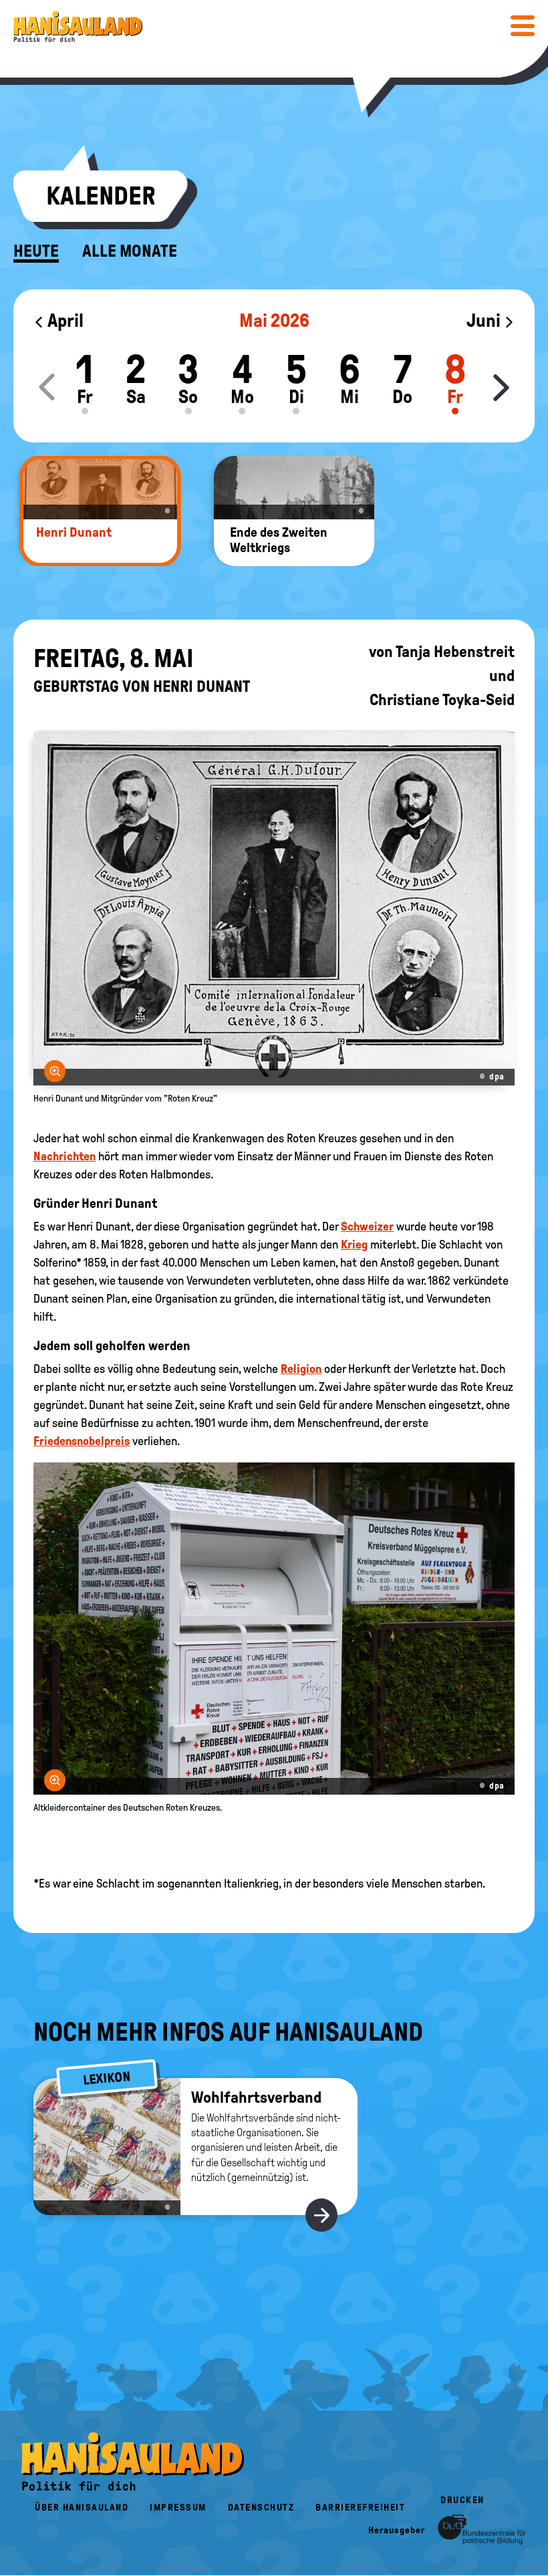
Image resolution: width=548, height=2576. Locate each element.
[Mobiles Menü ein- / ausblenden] (523, 25)
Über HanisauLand (82, 2507)
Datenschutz (261, 2507)
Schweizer (367, 1227)
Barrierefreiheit (360, 2507)
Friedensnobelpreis (82, 1441)
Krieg (354, 1245)
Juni (485, 320)
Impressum (178, 2507)
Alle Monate (130, 251)
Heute (36, 251)
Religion (301, 1369)
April (64, 320)
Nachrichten (64, 1156)
